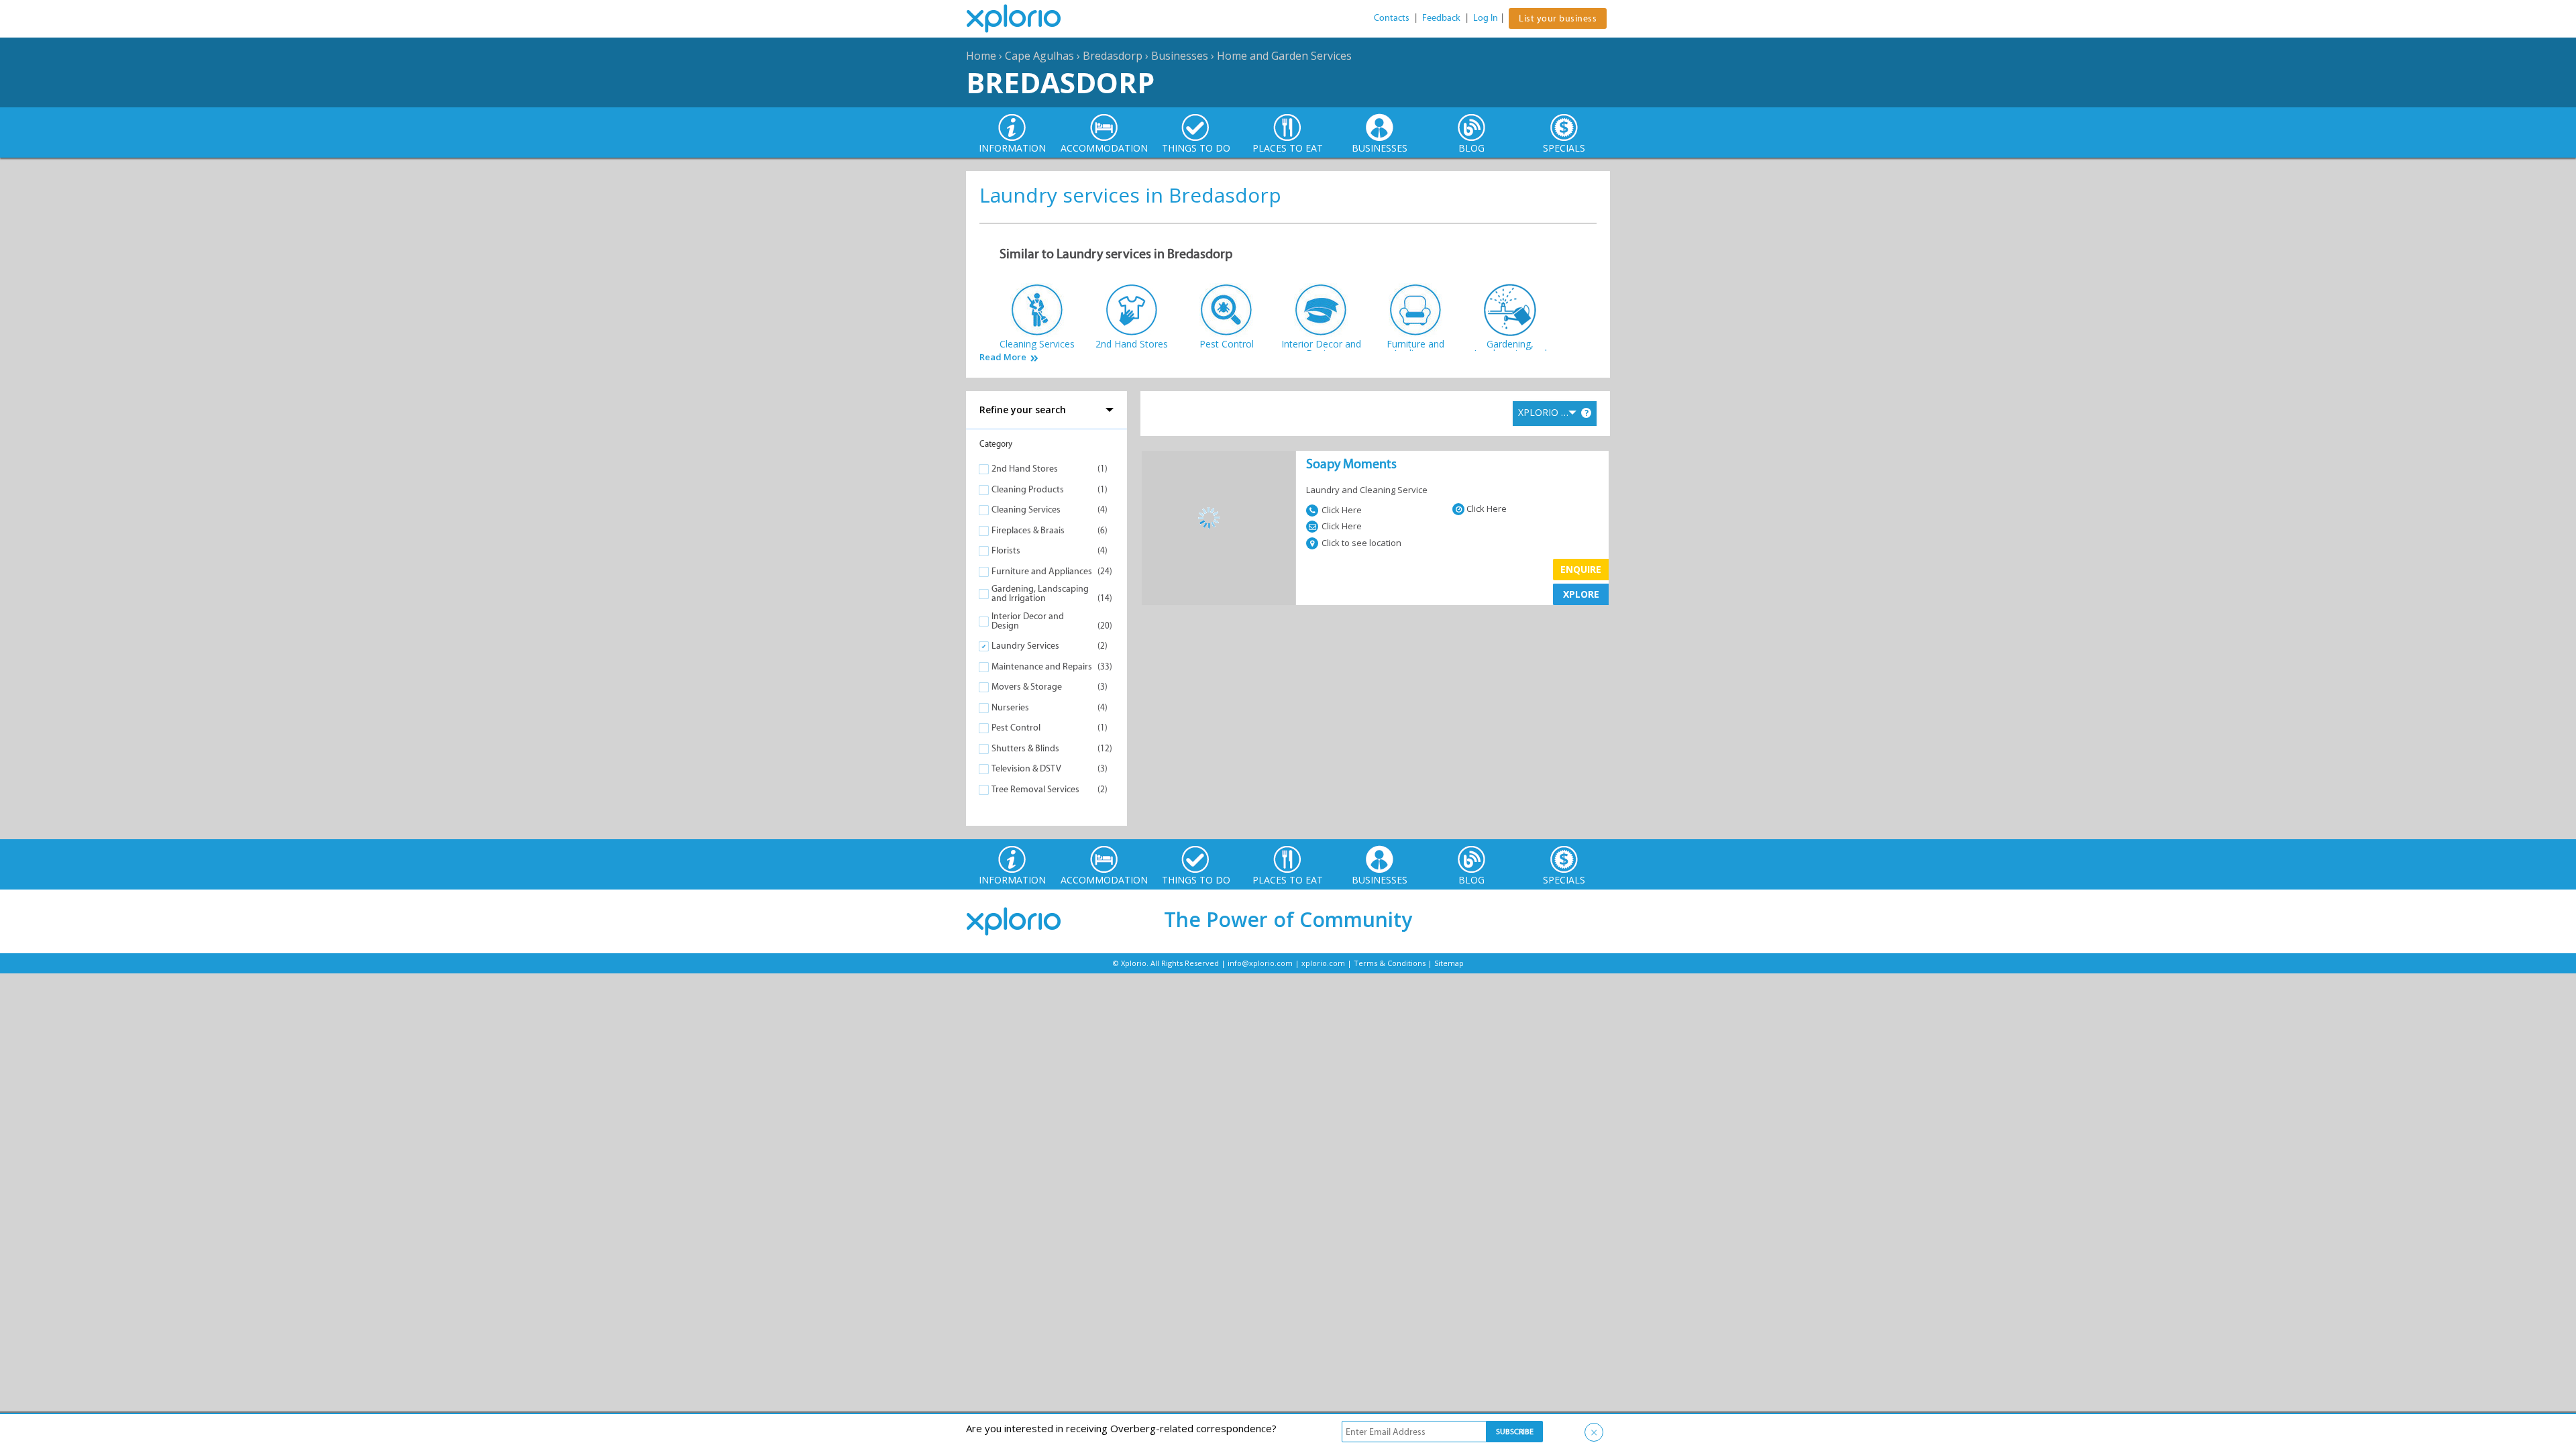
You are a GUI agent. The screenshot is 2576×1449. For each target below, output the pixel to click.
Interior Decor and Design (1028, 621)
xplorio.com (1323, 963)
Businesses (1180, 56)
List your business (1558, 18)
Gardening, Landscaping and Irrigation (1040, 593)
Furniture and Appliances (1042, 571)
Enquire (1581, 569)
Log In (1486, 18)
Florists (1006, 550)
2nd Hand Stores (1025, 469)
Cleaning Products (1028, 489)
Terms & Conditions (1390, 963)
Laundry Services (1025, 646)
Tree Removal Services (1035, 789)
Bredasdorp (1113, 56)
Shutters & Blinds (1025, 748)
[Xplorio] (1024, 19)
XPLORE (1581, 594)
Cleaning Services (1026, 509)
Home (981, 56)
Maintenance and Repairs (1042, 666)
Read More (1003, 357)
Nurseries (1010, 707)
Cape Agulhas (1039, 56)
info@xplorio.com (1260, 963)
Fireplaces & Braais (1028, 530)
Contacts (1392, 18)
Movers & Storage (1027, 687)
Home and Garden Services (1284, 56)
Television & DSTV (1026, 768)
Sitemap (1449, 963)
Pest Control (1016, 728)
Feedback (1441, 18)
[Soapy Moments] (1219, 518)
